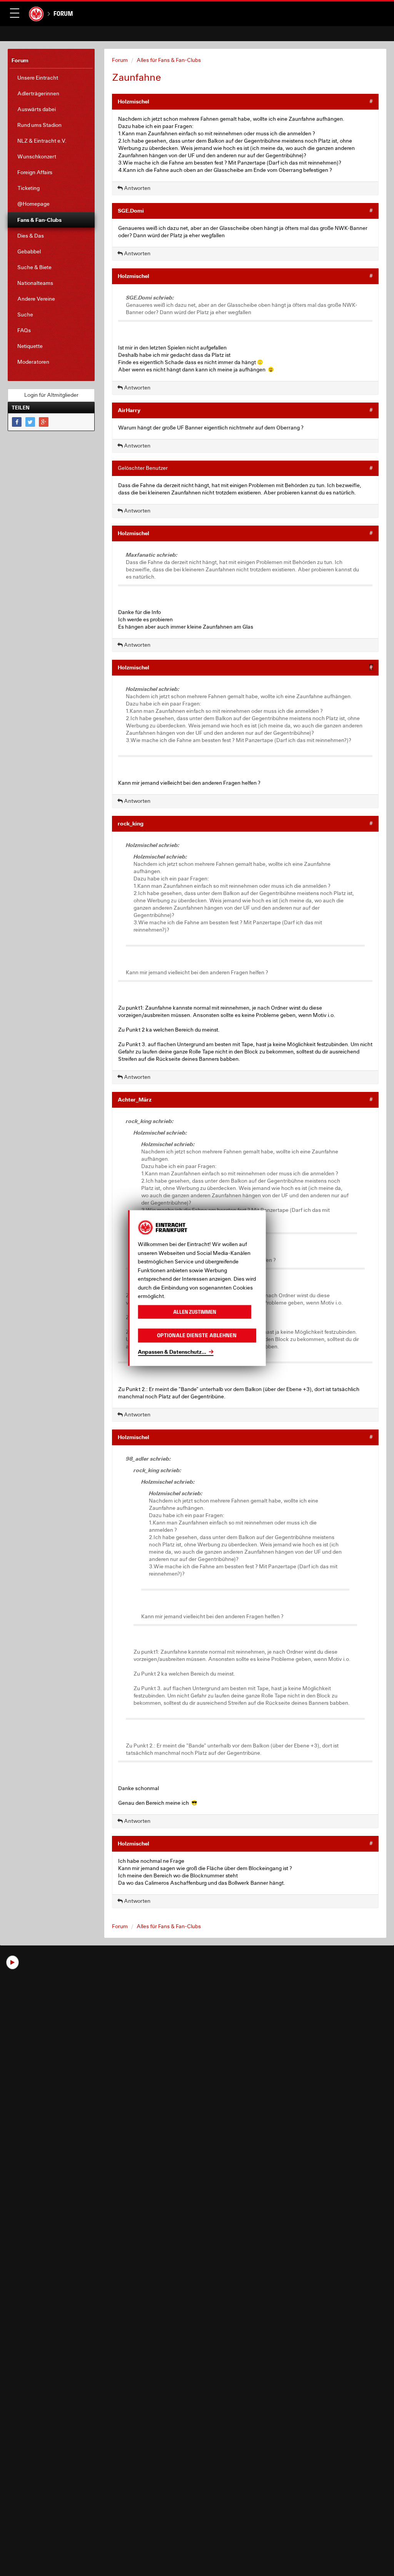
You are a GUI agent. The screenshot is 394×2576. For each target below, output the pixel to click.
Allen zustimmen (195, 1312)
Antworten (137, 188)
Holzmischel (134, 101)
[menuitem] (51, 78)
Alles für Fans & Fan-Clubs (169, 60)
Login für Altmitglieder (51, 395)
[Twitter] (30, 422)
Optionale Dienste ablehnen (197, 1335)
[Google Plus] (44, 422)
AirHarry (129, 410)
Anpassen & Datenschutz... (172, 1351)
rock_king (131, 823)
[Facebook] (17, 422)
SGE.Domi (131, 211)
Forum (63, 13)
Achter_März (135, 1099)
